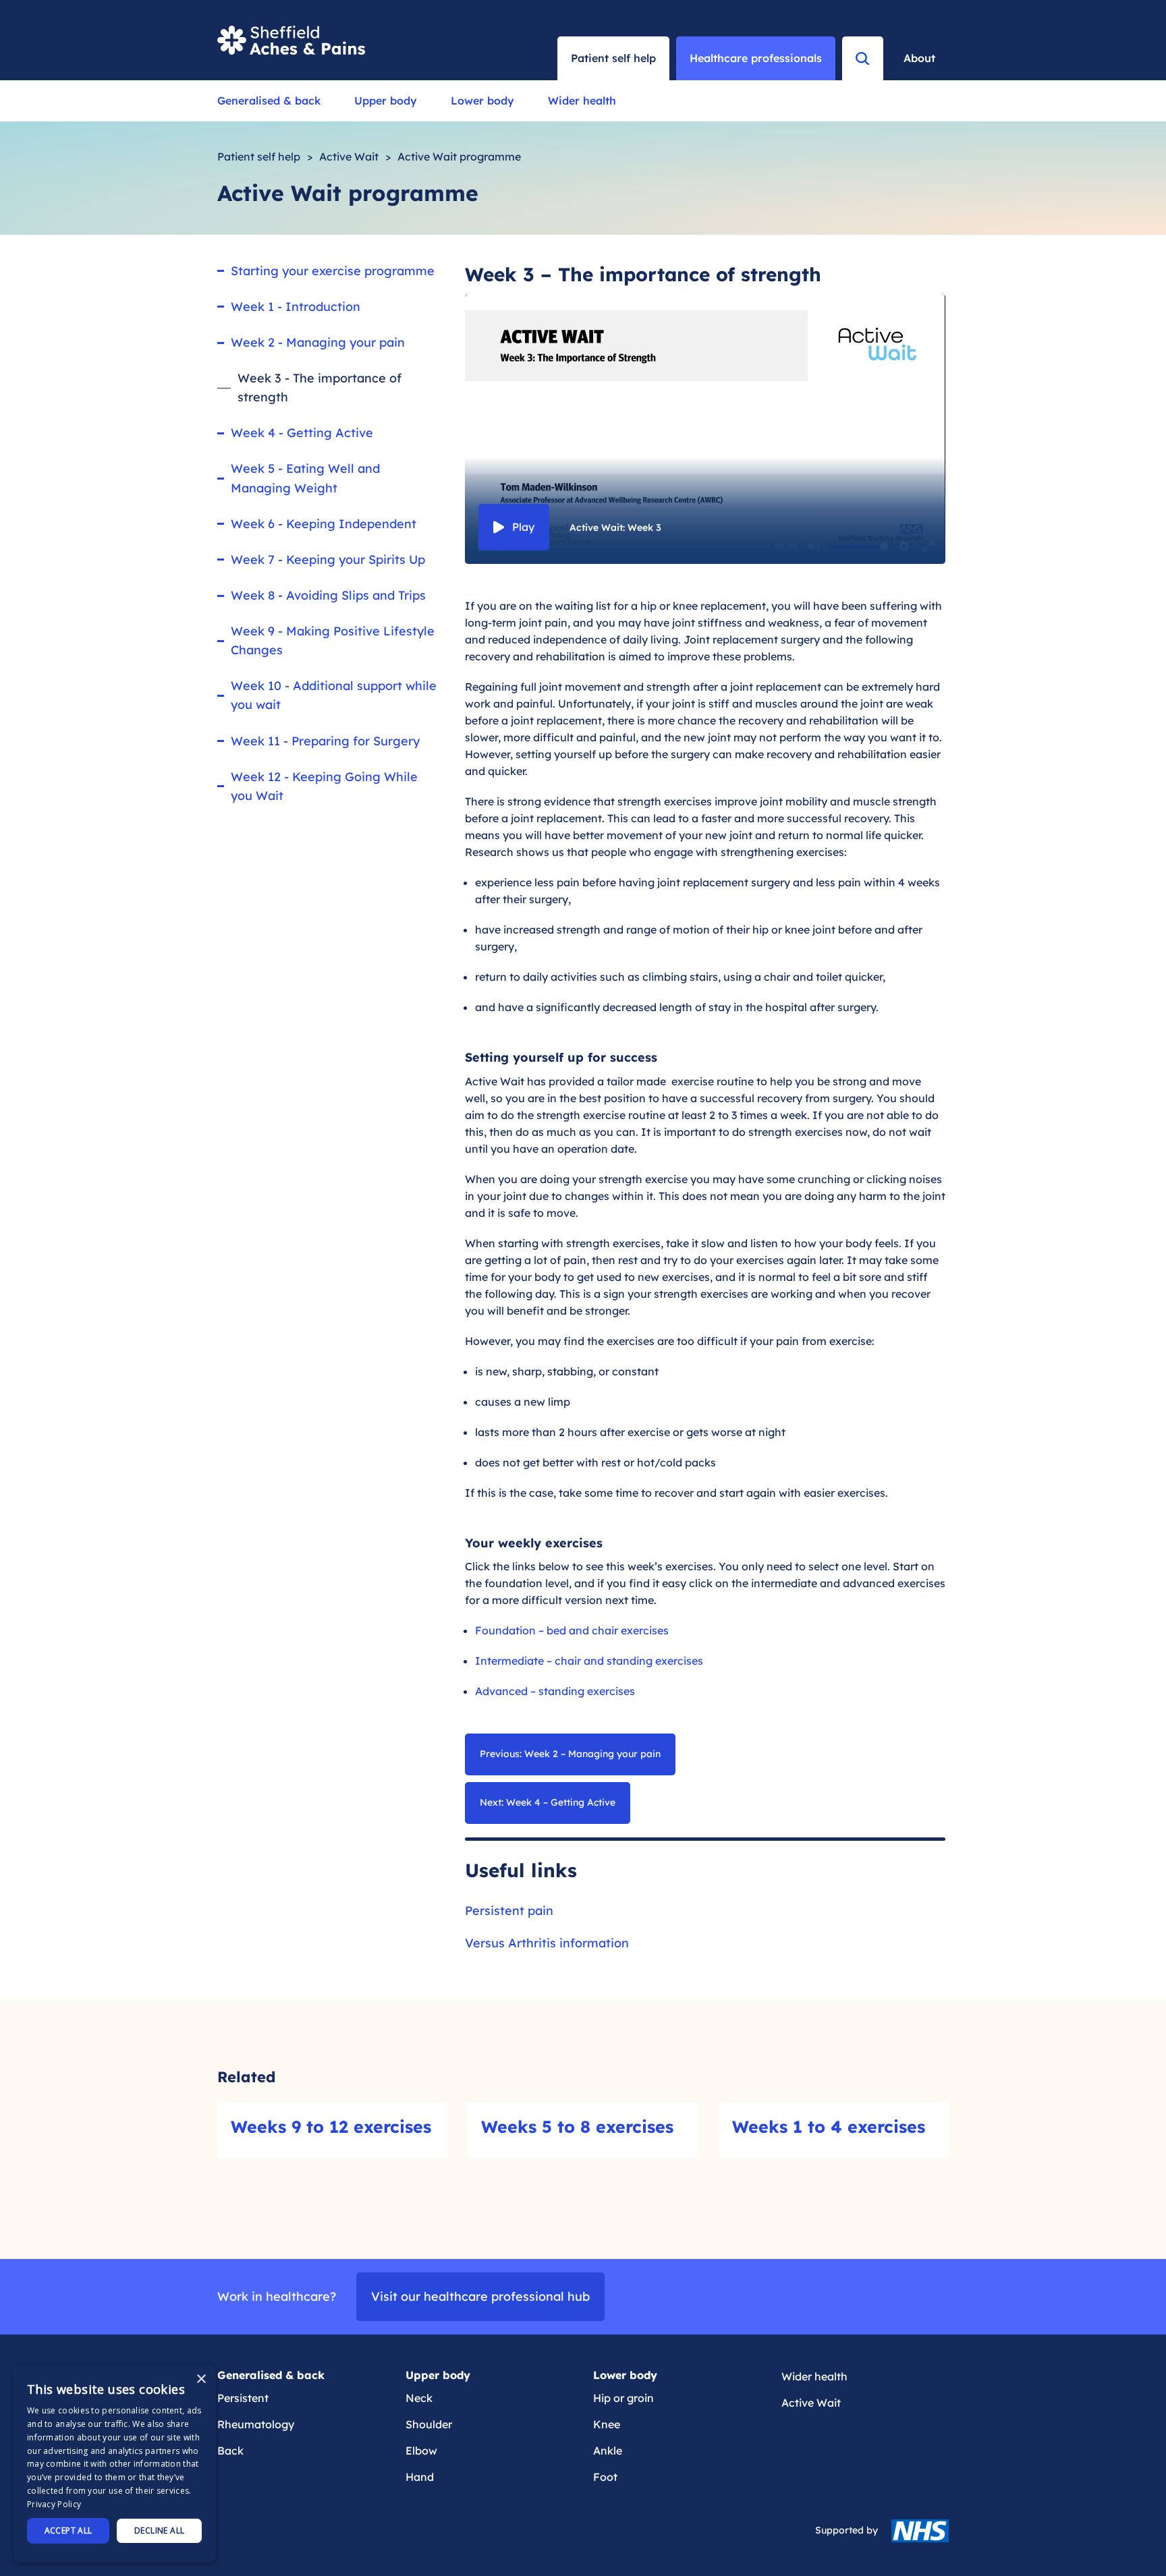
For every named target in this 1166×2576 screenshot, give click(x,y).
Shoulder (429, 2424)
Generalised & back (269, 101)
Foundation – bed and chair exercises (572, 1630)
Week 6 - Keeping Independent (324, 524)
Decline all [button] (159, 2530)
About (919, 58)
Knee (607, 2424)
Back (230, 2451)
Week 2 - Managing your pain (318, 342)
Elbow (421, 2451)
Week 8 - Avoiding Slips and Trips (328, 595)
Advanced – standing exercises (555, 1691)
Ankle (608, 2451)
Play (523, 527)
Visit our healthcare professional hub (480, 2296)
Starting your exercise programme (333, 271)
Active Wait (349, 156)
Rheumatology (256, 2424)
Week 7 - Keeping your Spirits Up (328, 560)
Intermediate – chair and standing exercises (589, 1661)
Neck (419, 2398)
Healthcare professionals (756, 58)
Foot (605, 2477)
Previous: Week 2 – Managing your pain (570, 1754)
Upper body (386, 101)
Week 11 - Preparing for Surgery (325, 741)
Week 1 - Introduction (296, 307)
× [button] (201, 2379)
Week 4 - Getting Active (302, 433)
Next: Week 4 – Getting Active (548, 1802)
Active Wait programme (459, 156)
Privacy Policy (54, 2504)
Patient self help (259, 156)
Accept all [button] (68, 2530)
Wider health (582, 101)
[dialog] (115, 2464)
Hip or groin (623, 2398)
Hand (420, 2477)
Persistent (243, 2398)
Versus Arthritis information (547, 1943)
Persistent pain (509, 1911)
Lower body (482, 101)
